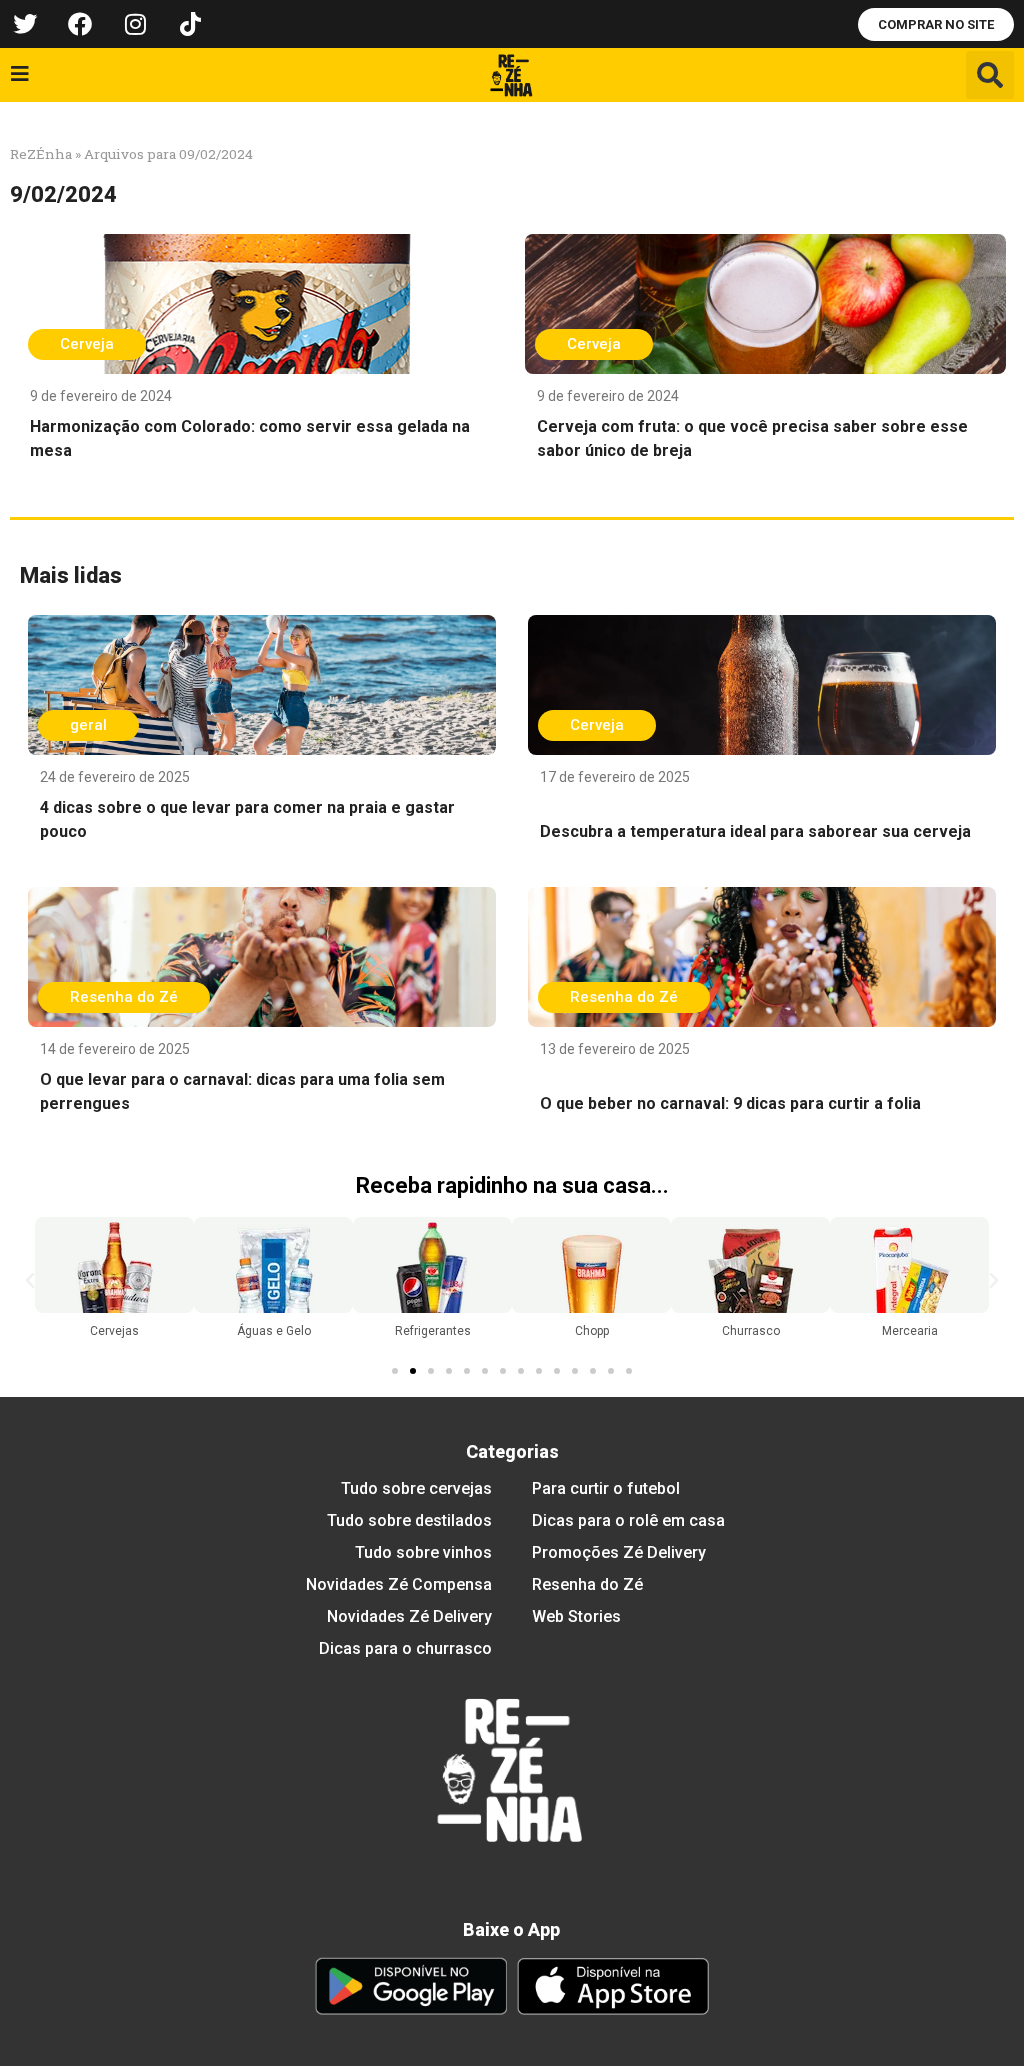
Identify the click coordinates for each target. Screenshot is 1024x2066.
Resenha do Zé (587, 1584)
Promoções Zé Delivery (619, 1552)
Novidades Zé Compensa (399, 1584)
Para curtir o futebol (606, 1488)
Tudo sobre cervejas (416, 1488)
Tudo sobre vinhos (423, 1552)
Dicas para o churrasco (405, 1648)
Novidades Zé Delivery (409, 1616)
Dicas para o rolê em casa (628, 1520)
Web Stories (576, 1616)
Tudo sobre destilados (409, 1520)
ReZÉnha (41, 154)
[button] (990, 75)
